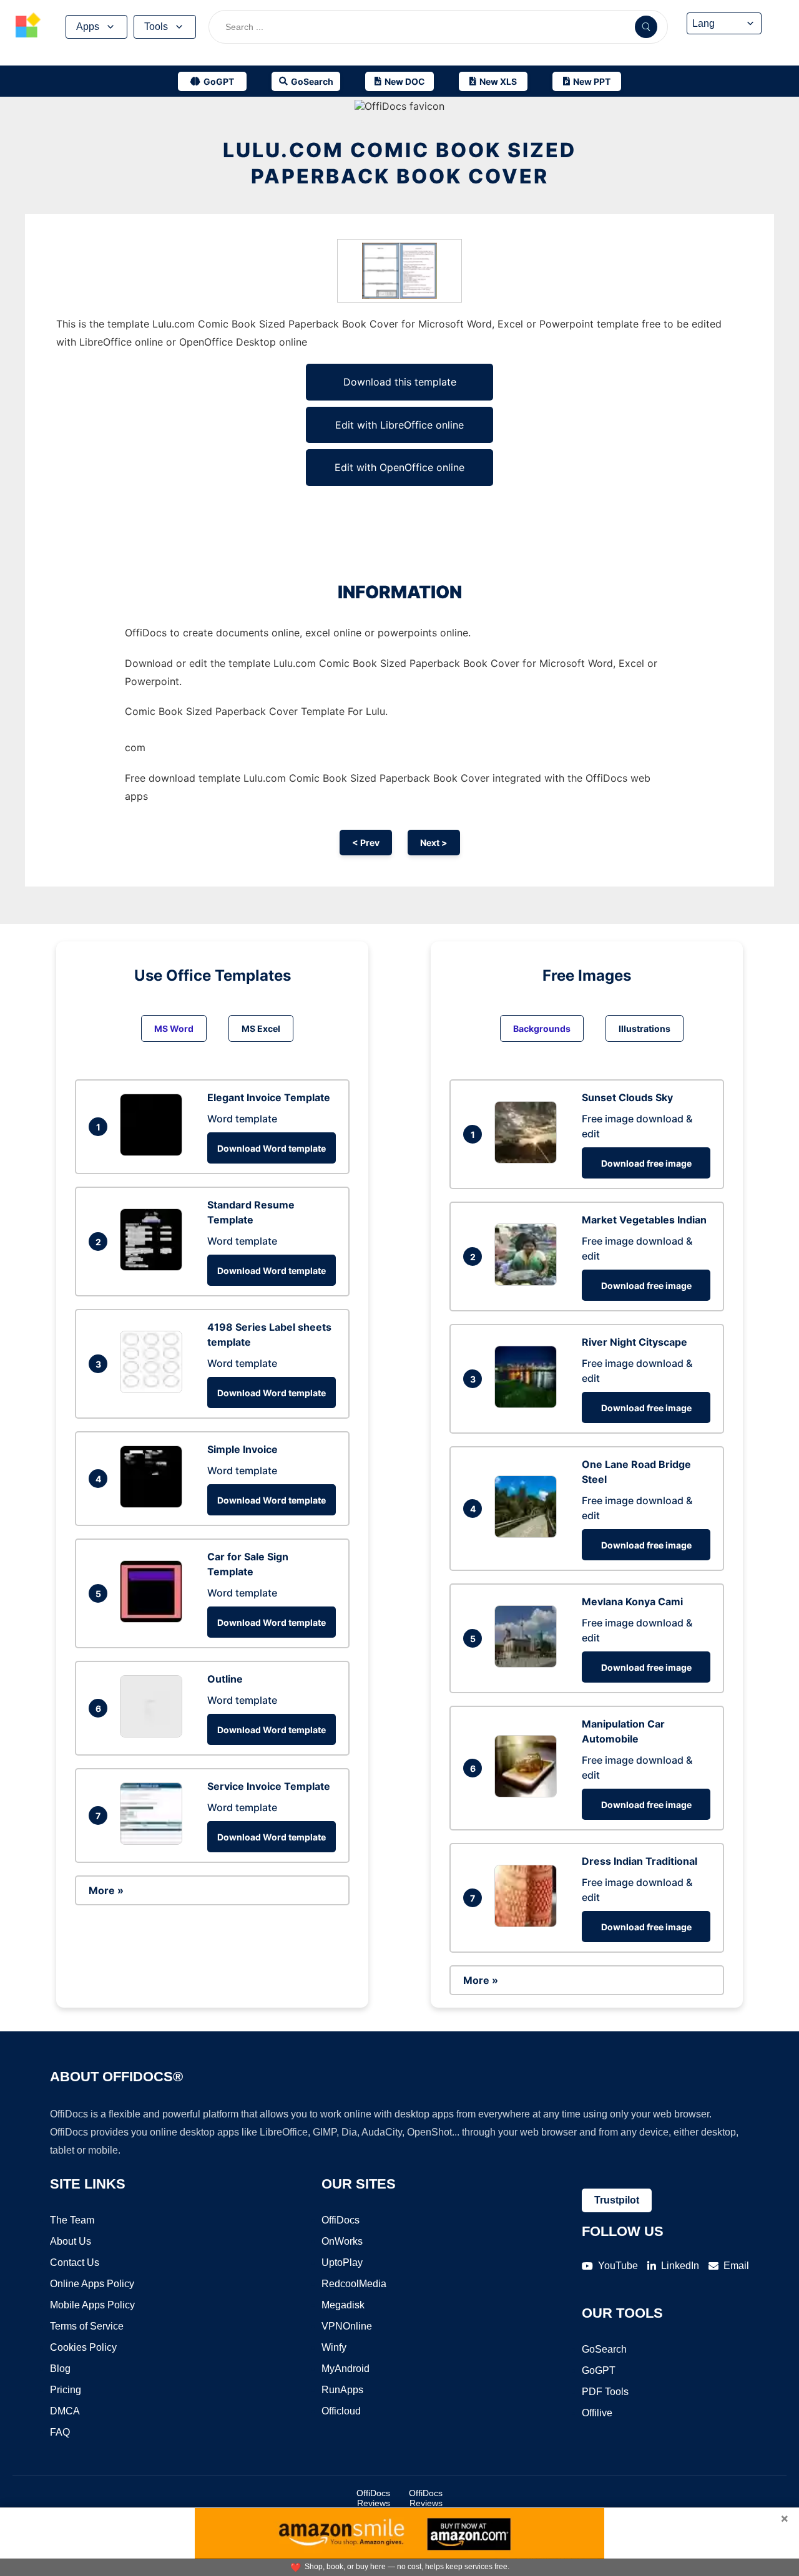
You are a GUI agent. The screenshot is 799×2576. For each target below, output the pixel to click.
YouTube (618, 2266)
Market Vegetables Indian (644, 1220)
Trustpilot (617, 2200)
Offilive (597, 2413)
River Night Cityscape (635, 1342)
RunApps (342, 2390)
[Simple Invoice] (154, 1504)
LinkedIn (680, 2266)
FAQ (60, 2432)
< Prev (366, 843)
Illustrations (645, 1028)
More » (106, 1890)
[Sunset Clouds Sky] (529, 1160)
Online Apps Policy (92, 2284)
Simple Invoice (243, 1449)
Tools (156, 27)
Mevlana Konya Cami (632, 1601)
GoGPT (599, 2370)
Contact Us (75, 2263)
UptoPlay (342, 2263)
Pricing (66, 2390)
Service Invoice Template (269, 1786)
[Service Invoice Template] (154, 1841)
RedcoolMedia (354, 2284)
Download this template (400, 382)
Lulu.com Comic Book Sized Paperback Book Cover (399, 163)
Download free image (646, 1163)
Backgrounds (542, 1028)
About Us (71, 2241)
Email (736, 2266)
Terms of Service (87, 2326)
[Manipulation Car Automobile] (529, 1794)
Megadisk (343, 2305)
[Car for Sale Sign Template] (154, 1619)
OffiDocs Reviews (373, 2498)
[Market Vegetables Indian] (529, 1282)
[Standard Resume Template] (154, 1267)
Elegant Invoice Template (269, 1097)
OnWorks (342, 2241)
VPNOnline (347, 2326)
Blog (60, 2369)
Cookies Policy (83, 2347)
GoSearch (604, 2349)
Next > (434, 843)
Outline (225, 1679)
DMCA (65, 2411)
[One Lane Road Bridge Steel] (529, 1534)
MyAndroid (346, 2369)
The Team (72, 2220)
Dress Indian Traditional (640, 1861)
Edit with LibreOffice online (399, 425)
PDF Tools (605, 2392)
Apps (88, 27)
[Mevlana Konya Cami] (529, 1664)
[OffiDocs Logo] (28, 27)
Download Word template (272, 1148)
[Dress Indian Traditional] (529, 1923)
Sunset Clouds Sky (627, 1097)
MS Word (174, 1028)
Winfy (334, 2347)
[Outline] (154, 1734)
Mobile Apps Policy (92, 2305)
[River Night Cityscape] (529, 1404)
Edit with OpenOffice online (399, 467)
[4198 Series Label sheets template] (154, 1389)
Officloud (341, 2411)
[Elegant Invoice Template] (154, 1152)
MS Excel (261, 1028)
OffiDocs (341, 2220)
